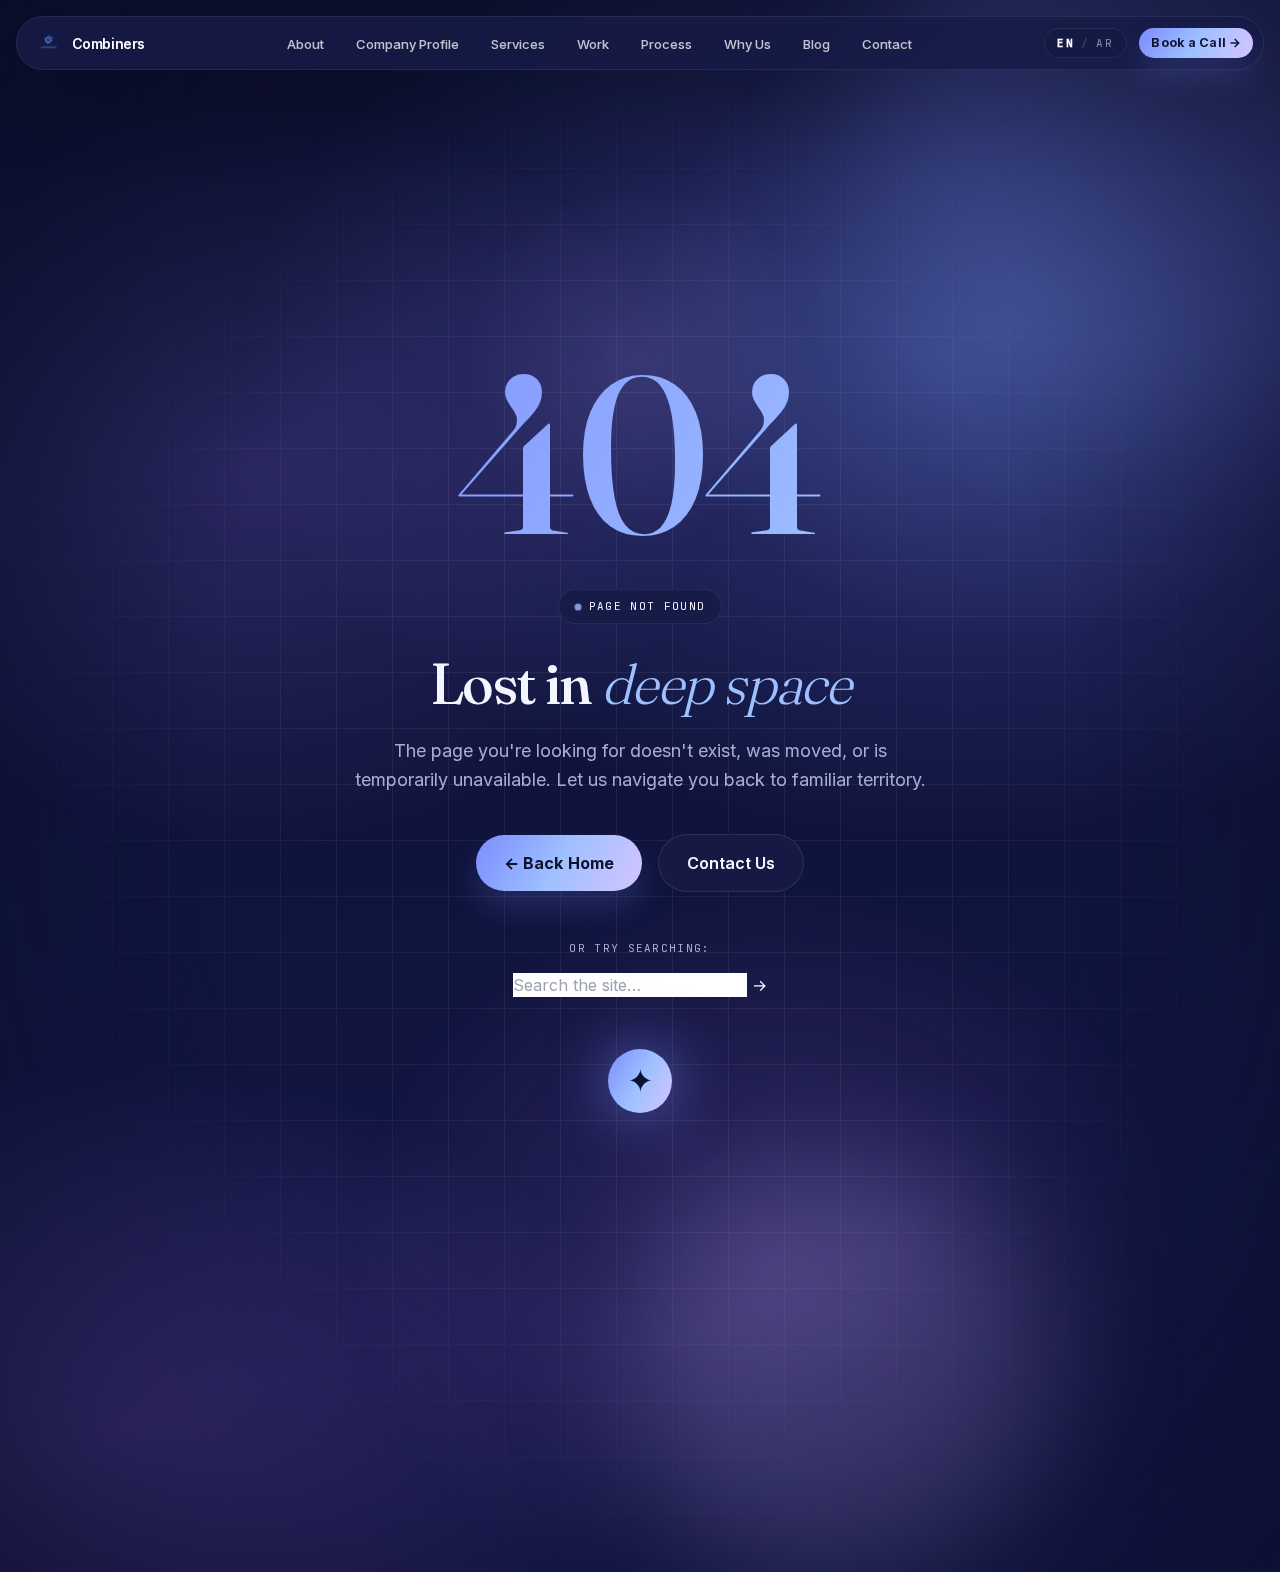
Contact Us (731, 863)
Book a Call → (1196, 42)
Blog (816, 44)
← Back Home (559, 863)
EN (1066, 43)
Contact (887, 44)
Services (518, 44)
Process (666, 44)
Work (593, 44)
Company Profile (407, 44)
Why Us (747, 44)
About (305, 44)
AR (1105, 43)
